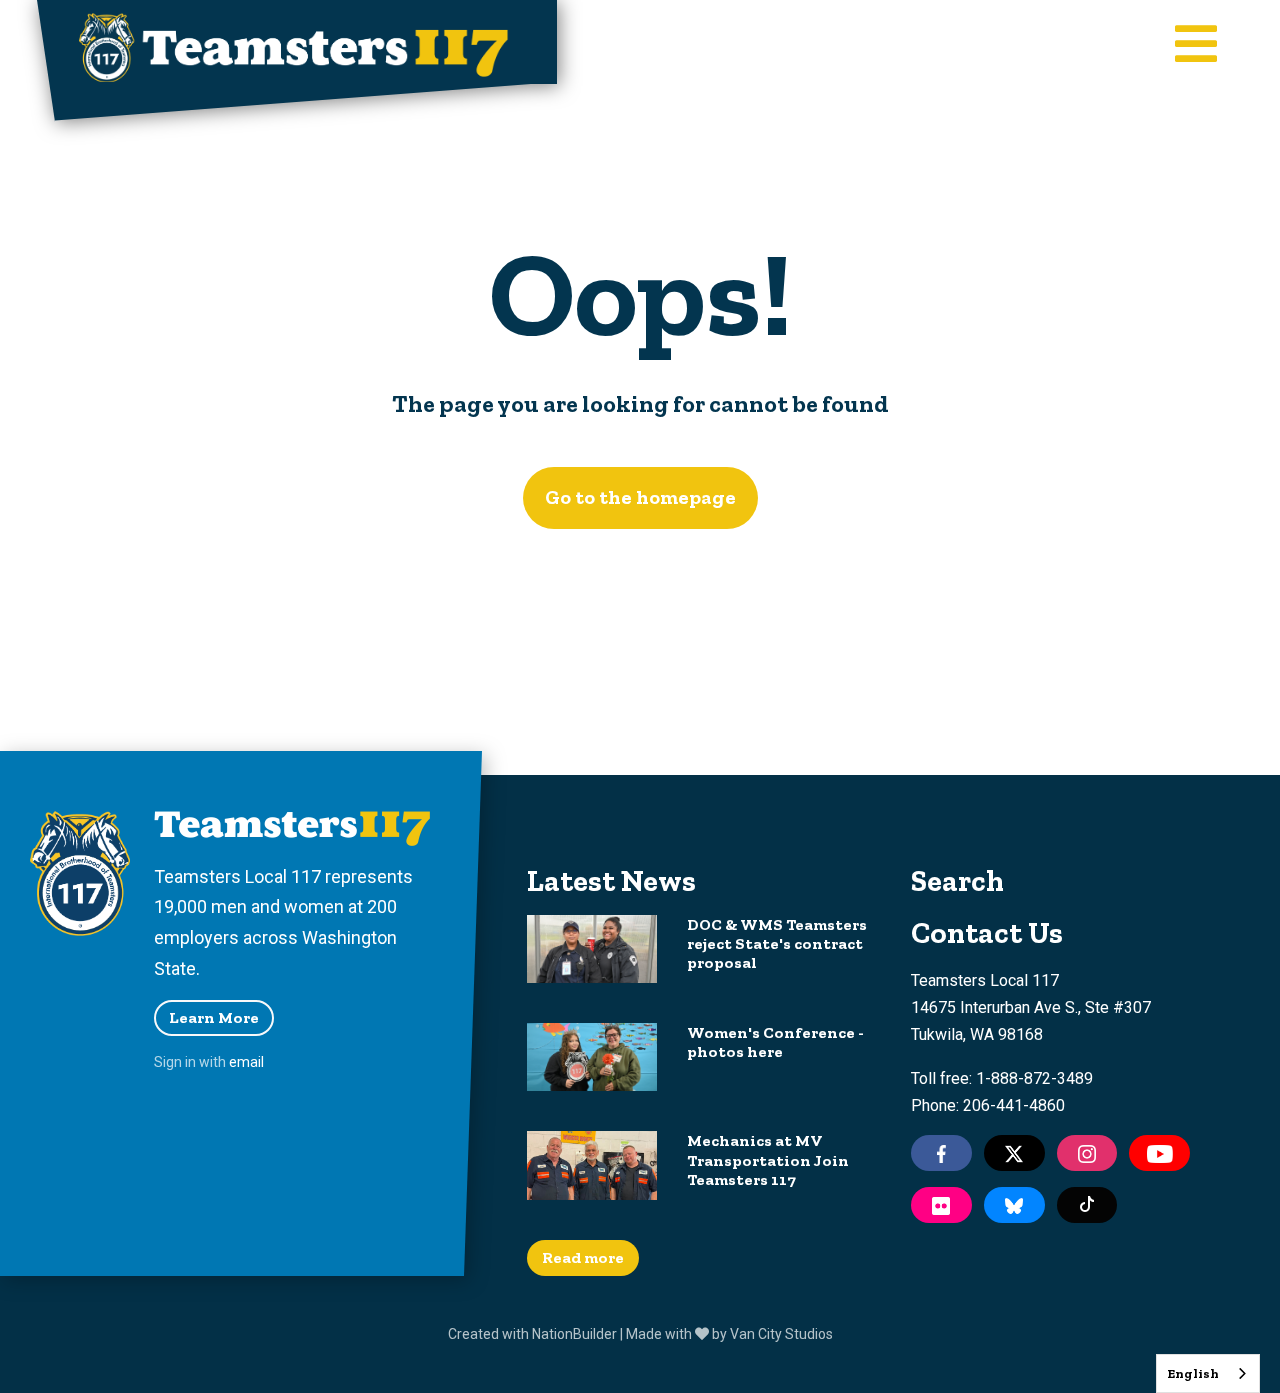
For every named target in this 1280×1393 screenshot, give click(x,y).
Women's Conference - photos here (775, 1042)
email (246, 1062)
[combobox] (1208, 1373)
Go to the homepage (640, 497)
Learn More (214, 1017)
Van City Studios (781, 1334)
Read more (583, 1257)
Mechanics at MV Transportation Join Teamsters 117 (768, 1159)
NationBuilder (574, 1334)
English (1193, 1373)
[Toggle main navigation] (1196, 46)
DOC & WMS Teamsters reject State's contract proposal (777, 943)
